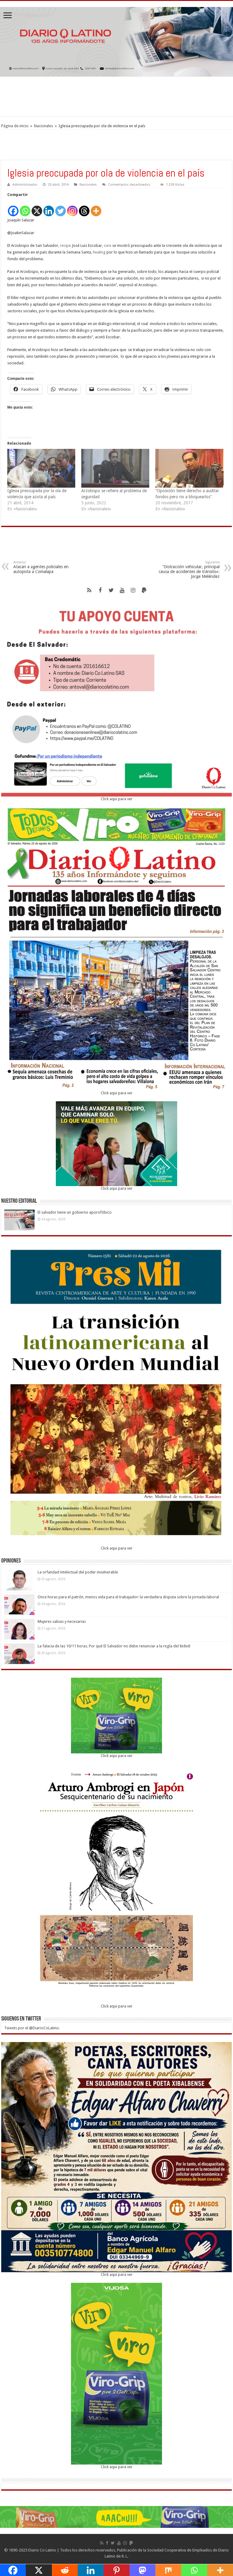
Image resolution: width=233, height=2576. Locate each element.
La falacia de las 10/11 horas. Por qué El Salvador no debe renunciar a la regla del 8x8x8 (114, 1646)
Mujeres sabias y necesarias (62, 1621)
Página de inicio (15, 126)
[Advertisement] (116, 96)
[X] (37, 208)
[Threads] (84, 208)
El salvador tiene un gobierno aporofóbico (75, 1212)
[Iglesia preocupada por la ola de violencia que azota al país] (41, 468)
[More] (96, 208)
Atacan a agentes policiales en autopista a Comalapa (41, 567)
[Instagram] (72, 208)
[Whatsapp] (25, 208)
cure (108, 245)
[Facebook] (13, 208)
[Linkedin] (49, 208)
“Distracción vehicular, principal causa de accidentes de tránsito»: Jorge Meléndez (189, 570)
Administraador (25, 185)
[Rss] (89, 590)
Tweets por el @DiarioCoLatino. (32, 2028)
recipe (66, 245)
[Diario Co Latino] (116, 41)
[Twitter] (61, 208)
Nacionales (44, 126)
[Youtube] (122, 590)
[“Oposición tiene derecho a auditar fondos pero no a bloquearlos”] (189, 468)
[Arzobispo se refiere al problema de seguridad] (115, 468)
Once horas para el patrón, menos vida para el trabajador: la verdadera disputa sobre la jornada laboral (128, 1597)
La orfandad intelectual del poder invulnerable (78, 1572)
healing (99, 252)
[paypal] (144, 590)
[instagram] (133, 590)
